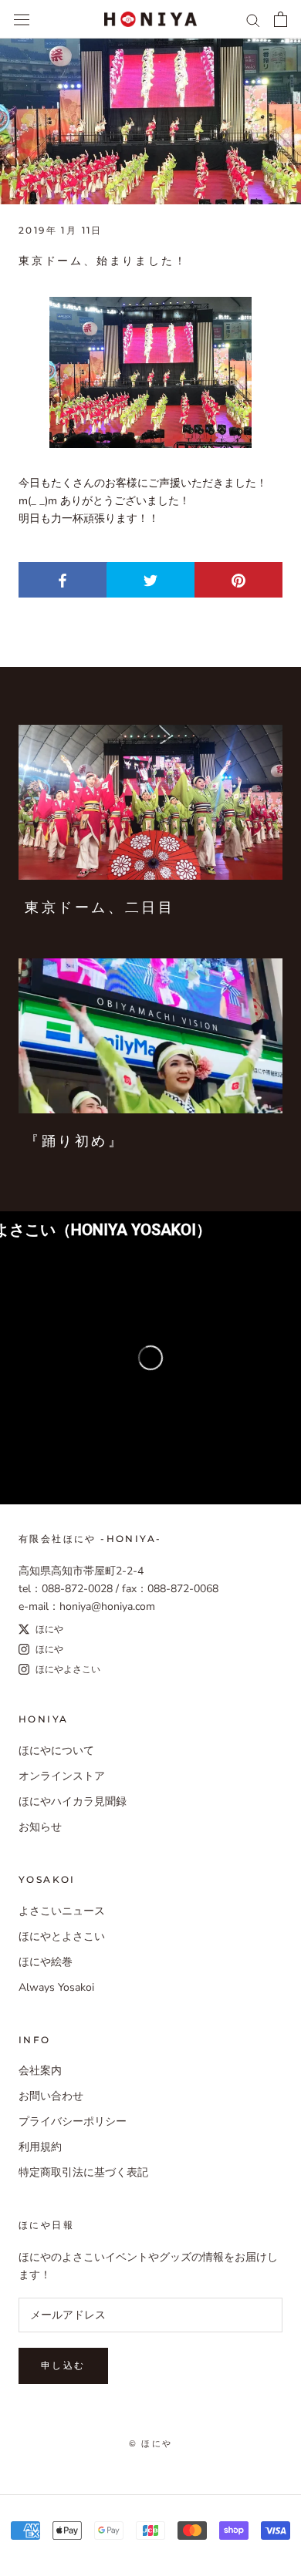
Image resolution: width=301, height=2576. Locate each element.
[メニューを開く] (22, 19)
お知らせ (40, 1827)
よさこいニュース (62, 1911)
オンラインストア (62, 1776)
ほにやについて (56, 1751)
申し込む (63, 2365)
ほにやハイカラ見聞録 (73, 1802)
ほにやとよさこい (62, 1936)
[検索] (253, 20)
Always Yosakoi (56, 1987)
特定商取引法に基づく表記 (83, 2172)
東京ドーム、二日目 (100, 907)
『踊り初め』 (75, 1141)
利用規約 (40, 2147)
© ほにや (150, 2443)
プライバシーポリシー (73, 2121)
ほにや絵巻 (46, 1962)
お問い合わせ (51, 2096)
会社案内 (40, 2071)
